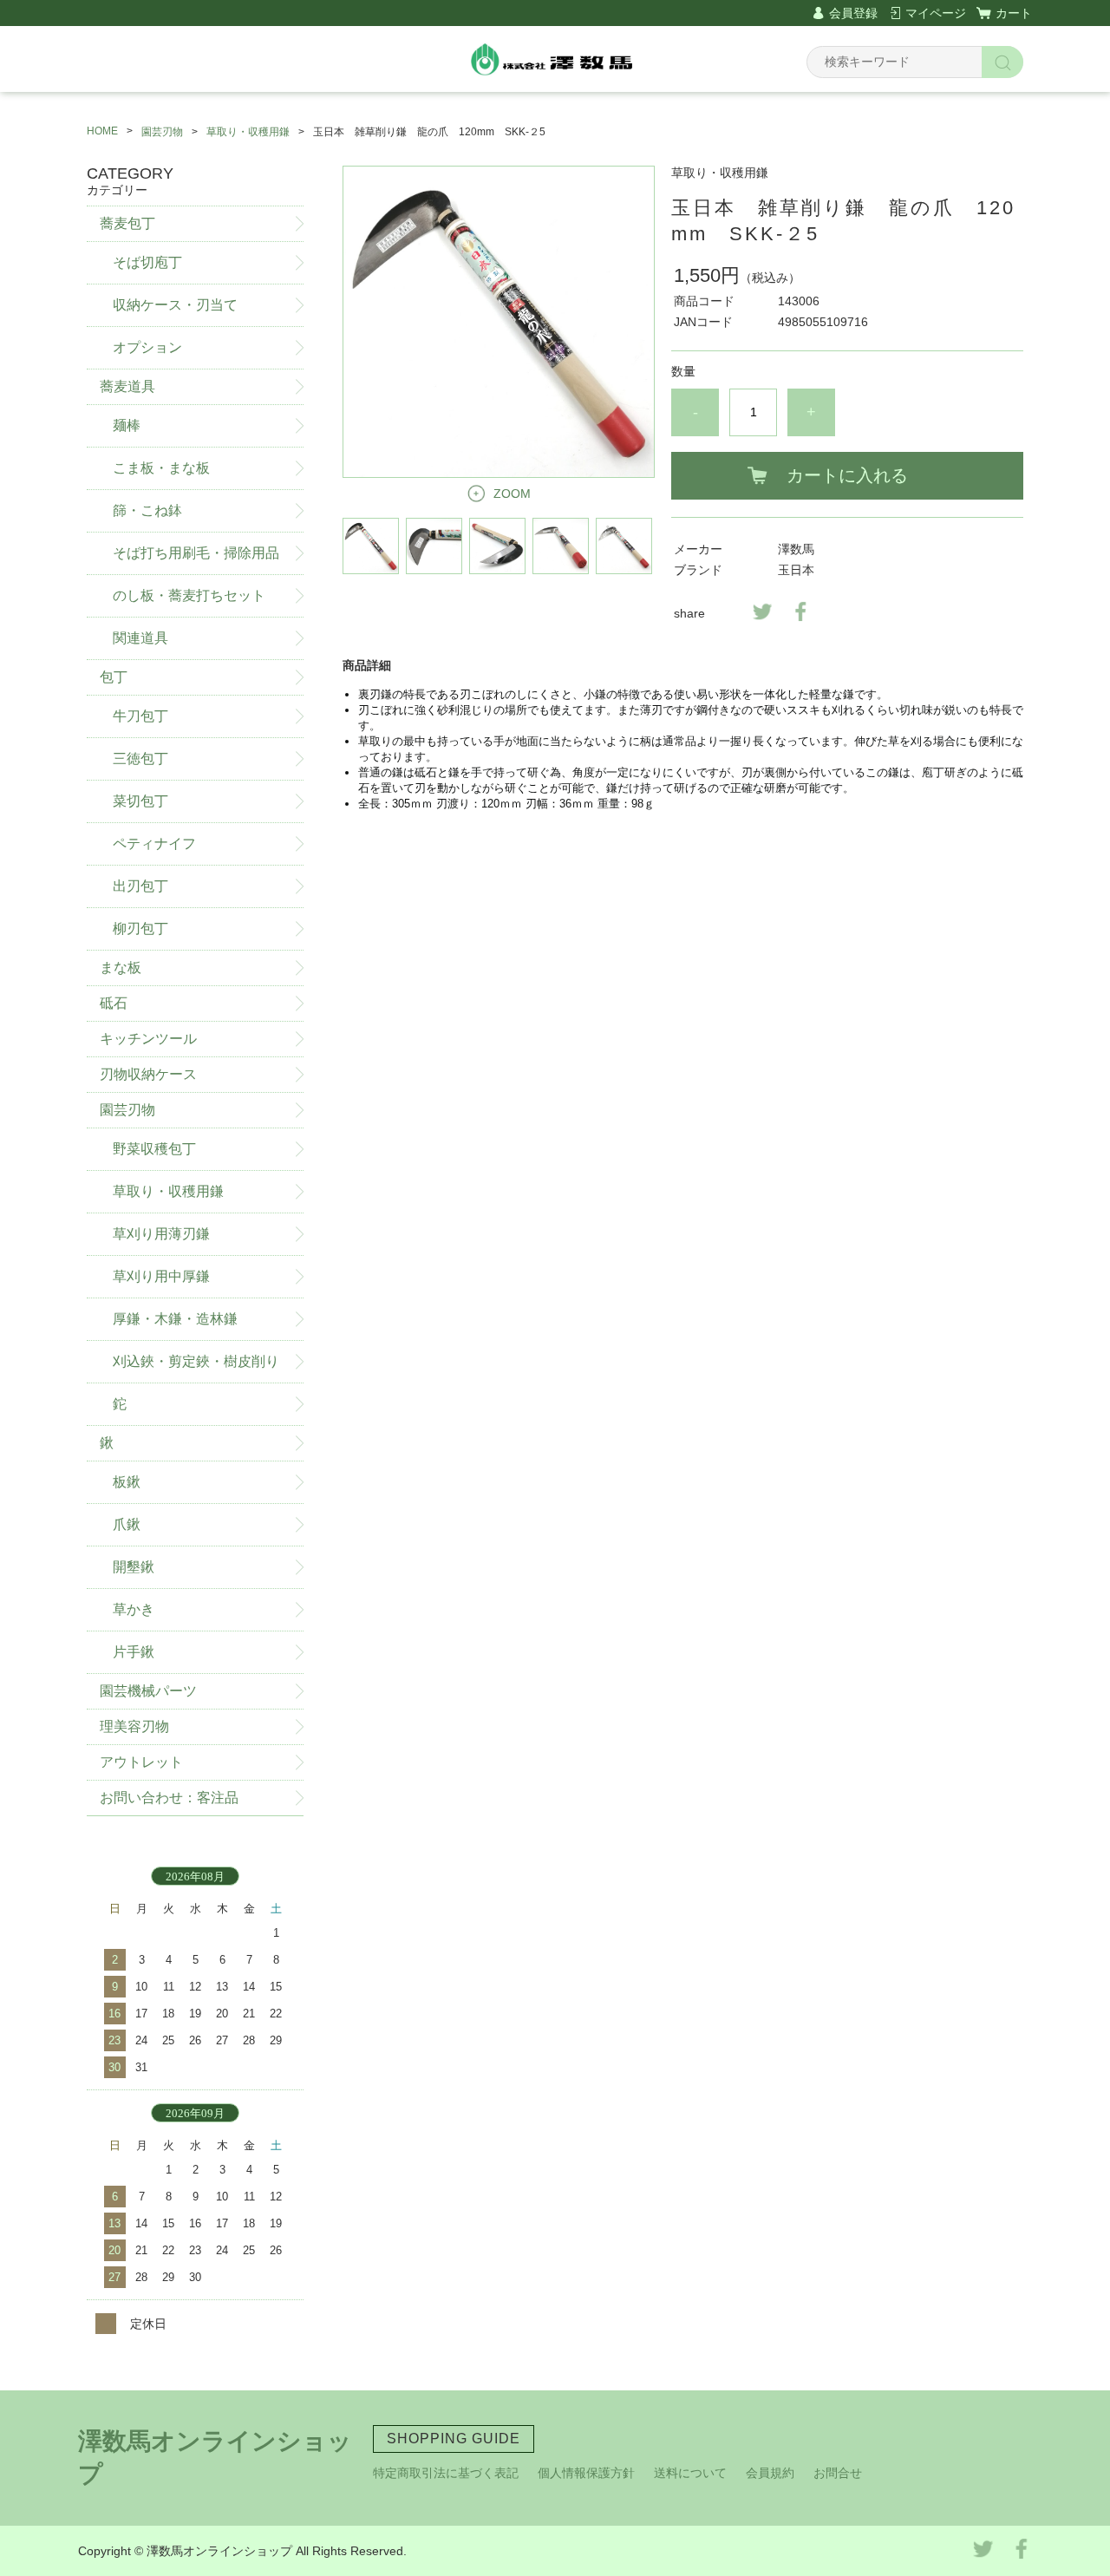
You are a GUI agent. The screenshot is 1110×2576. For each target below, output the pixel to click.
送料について (690, 2473)
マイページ (936, 13)
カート (1014, 13)
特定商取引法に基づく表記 (446, 2473)
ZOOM (512, 494)
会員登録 (853, 13)
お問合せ (838, 2473)
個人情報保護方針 (586, 2473)
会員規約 (770, 2473)
